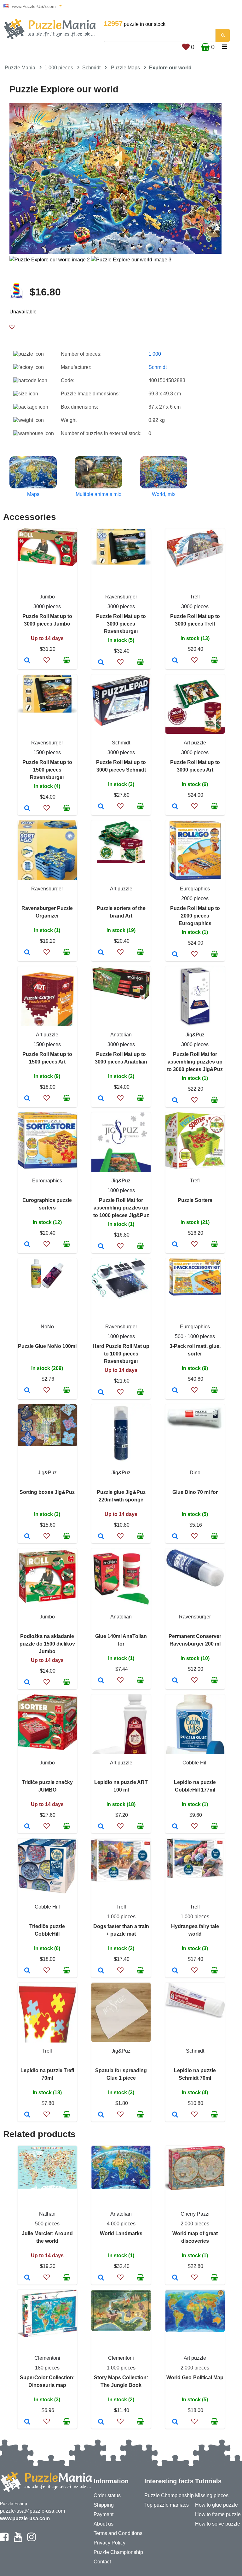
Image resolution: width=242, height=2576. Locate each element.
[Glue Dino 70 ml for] (175, 1537)
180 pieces (47, 2368)
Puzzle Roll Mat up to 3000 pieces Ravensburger (121, 624)
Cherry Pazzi (195, 2214)
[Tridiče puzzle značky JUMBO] (27, 1827)
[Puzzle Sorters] (175, 1245)
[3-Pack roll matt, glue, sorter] (175, 1391)
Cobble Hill (195, 1763)
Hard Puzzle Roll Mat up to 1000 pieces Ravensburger (121, 1354)
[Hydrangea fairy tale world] (175, 1971)
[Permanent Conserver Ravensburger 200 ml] (175, 1681)
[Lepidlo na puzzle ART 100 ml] (101, 1827)
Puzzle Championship (118, 2552)
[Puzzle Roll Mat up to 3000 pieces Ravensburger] (101, 663)
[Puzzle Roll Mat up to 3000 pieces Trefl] (175, 661)
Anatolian (121, 1035)
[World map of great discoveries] (175, 2278)
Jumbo (47, 597)
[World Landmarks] (101, 2278)
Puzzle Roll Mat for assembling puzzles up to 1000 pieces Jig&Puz (121, 1208)
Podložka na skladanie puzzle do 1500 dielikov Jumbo (47, 1644)
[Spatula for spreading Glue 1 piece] (101, 2115)
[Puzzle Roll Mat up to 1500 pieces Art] (27, 1099)
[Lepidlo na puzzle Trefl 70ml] (27, 2115)
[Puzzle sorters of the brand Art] (101, 953)
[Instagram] (31, 2540)
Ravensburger (121, 597)
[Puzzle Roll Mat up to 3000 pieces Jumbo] (27, 661)
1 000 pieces (59, 68)
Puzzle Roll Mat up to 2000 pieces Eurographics (195, 916)
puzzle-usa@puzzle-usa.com (32, 2511)
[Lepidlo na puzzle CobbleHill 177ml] (175, 1827)
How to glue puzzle (216, 2505)
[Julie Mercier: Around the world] (27, 2278)
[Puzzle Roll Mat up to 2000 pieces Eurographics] (175, 955)
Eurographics (195, 889)
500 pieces (47, 2224)
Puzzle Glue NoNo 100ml (47, 1346)
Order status (107, 2495)
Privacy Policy (109, 2543)
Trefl (195, 597)
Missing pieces (212, 2495)
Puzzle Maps (125, 68)
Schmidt (91, 68)
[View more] (47, 564)
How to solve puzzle (218, 2524)
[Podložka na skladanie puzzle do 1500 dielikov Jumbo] (27, 1683)
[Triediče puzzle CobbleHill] (27, 1971)
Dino (195, 1473)
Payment (104, 2514)
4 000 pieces (121, 2224)
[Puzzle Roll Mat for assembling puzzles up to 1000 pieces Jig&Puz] (101, 1247)
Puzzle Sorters (195, 1200)
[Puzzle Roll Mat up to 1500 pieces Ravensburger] (27, 809)
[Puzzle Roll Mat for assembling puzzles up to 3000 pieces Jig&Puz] (175, 1101)
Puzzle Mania (20, 68)
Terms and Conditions (118, 2533)
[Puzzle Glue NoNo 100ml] (27, 1391)
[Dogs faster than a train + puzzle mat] (101, 1971)
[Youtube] (18, 2540)
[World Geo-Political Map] (175, 2422)
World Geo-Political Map (195, 2378)
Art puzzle (195, 743)
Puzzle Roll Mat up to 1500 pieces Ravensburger (47, 770)
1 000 (155, 354)
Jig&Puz (195, 1035)
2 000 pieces (195, 2224)
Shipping (104, 2505)
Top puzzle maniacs (167, 2505)
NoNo (47, 1327)
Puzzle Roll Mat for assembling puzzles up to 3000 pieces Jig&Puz (195, 1062)
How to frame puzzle (218, 2514)
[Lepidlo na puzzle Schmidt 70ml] (175, 2115)
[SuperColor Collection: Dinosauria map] (27, 2422)
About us (104, 2524)
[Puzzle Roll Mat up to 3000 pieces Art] (175, 807)
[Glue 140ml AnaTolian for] (101, 1681)
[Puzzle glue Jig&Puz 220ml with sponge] (101, 1537)
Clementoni (47, 2358)
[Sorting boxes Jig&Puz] (27, 1537)
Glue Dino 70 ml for (195, 1492)
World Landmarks (121, 2233)
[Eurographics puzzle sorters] (27, 1245)
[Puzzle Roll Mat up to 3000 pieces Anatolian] (101, 1099)
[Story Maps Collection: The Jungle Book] (101, 2422)
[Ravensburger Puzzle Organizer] (27, 953)
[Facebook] (4, 2540)
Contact (102, 2562)
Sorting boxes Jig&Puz (47, 1492)
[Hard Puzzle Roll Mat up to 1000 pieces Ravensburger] (101, 1393)
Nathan (47, 2214)
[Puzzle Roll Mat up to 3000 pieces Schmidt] (101, 807)
